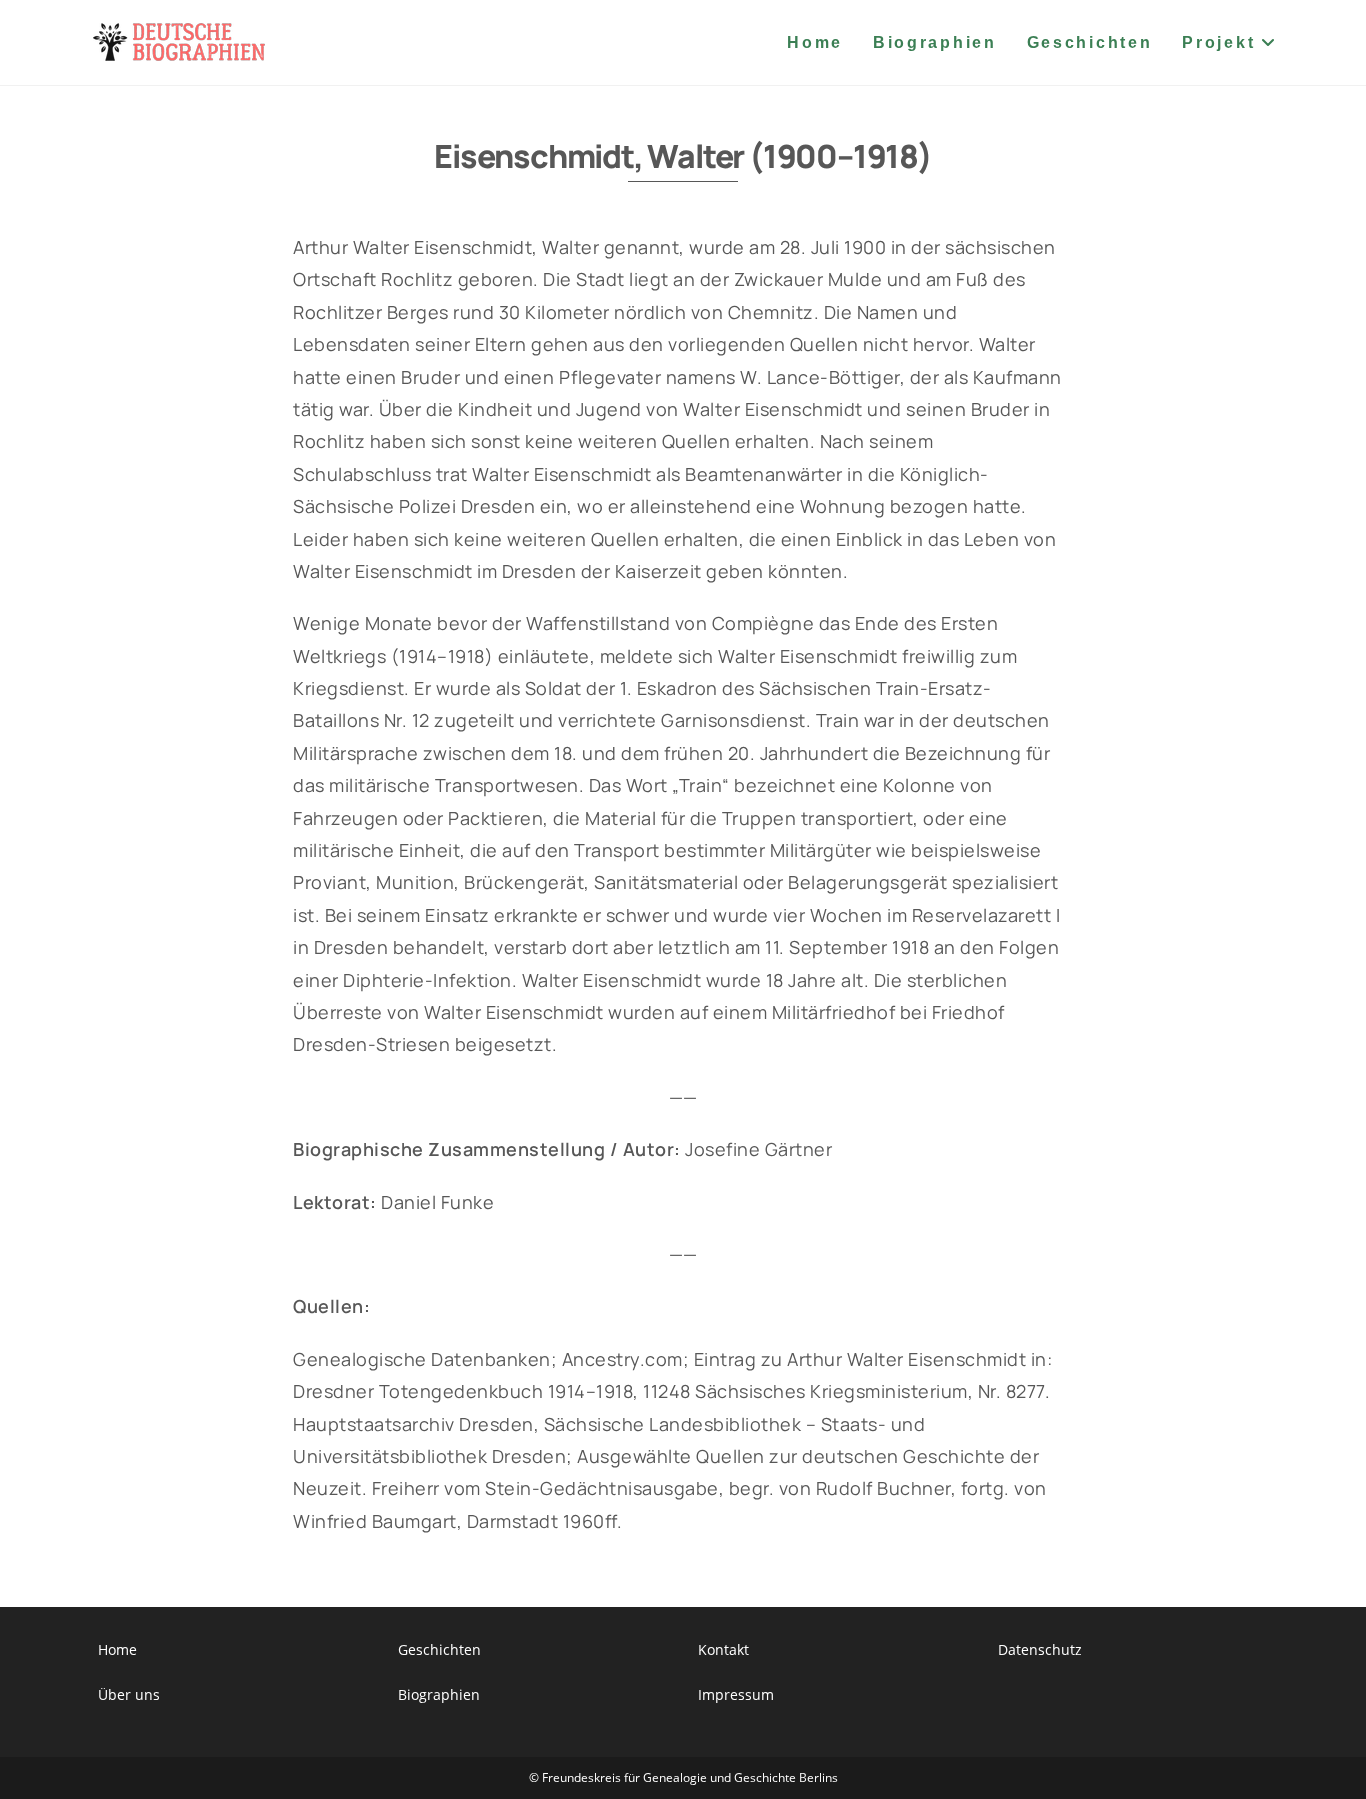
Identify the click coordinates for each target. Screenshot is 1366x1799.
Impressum (736, 1694)
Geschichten (439, 1649)
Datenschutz (1040, 1649)
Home (117, 1649)
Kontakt (723, 1649)
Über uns (129, 1694)
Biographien (439, 1694)
